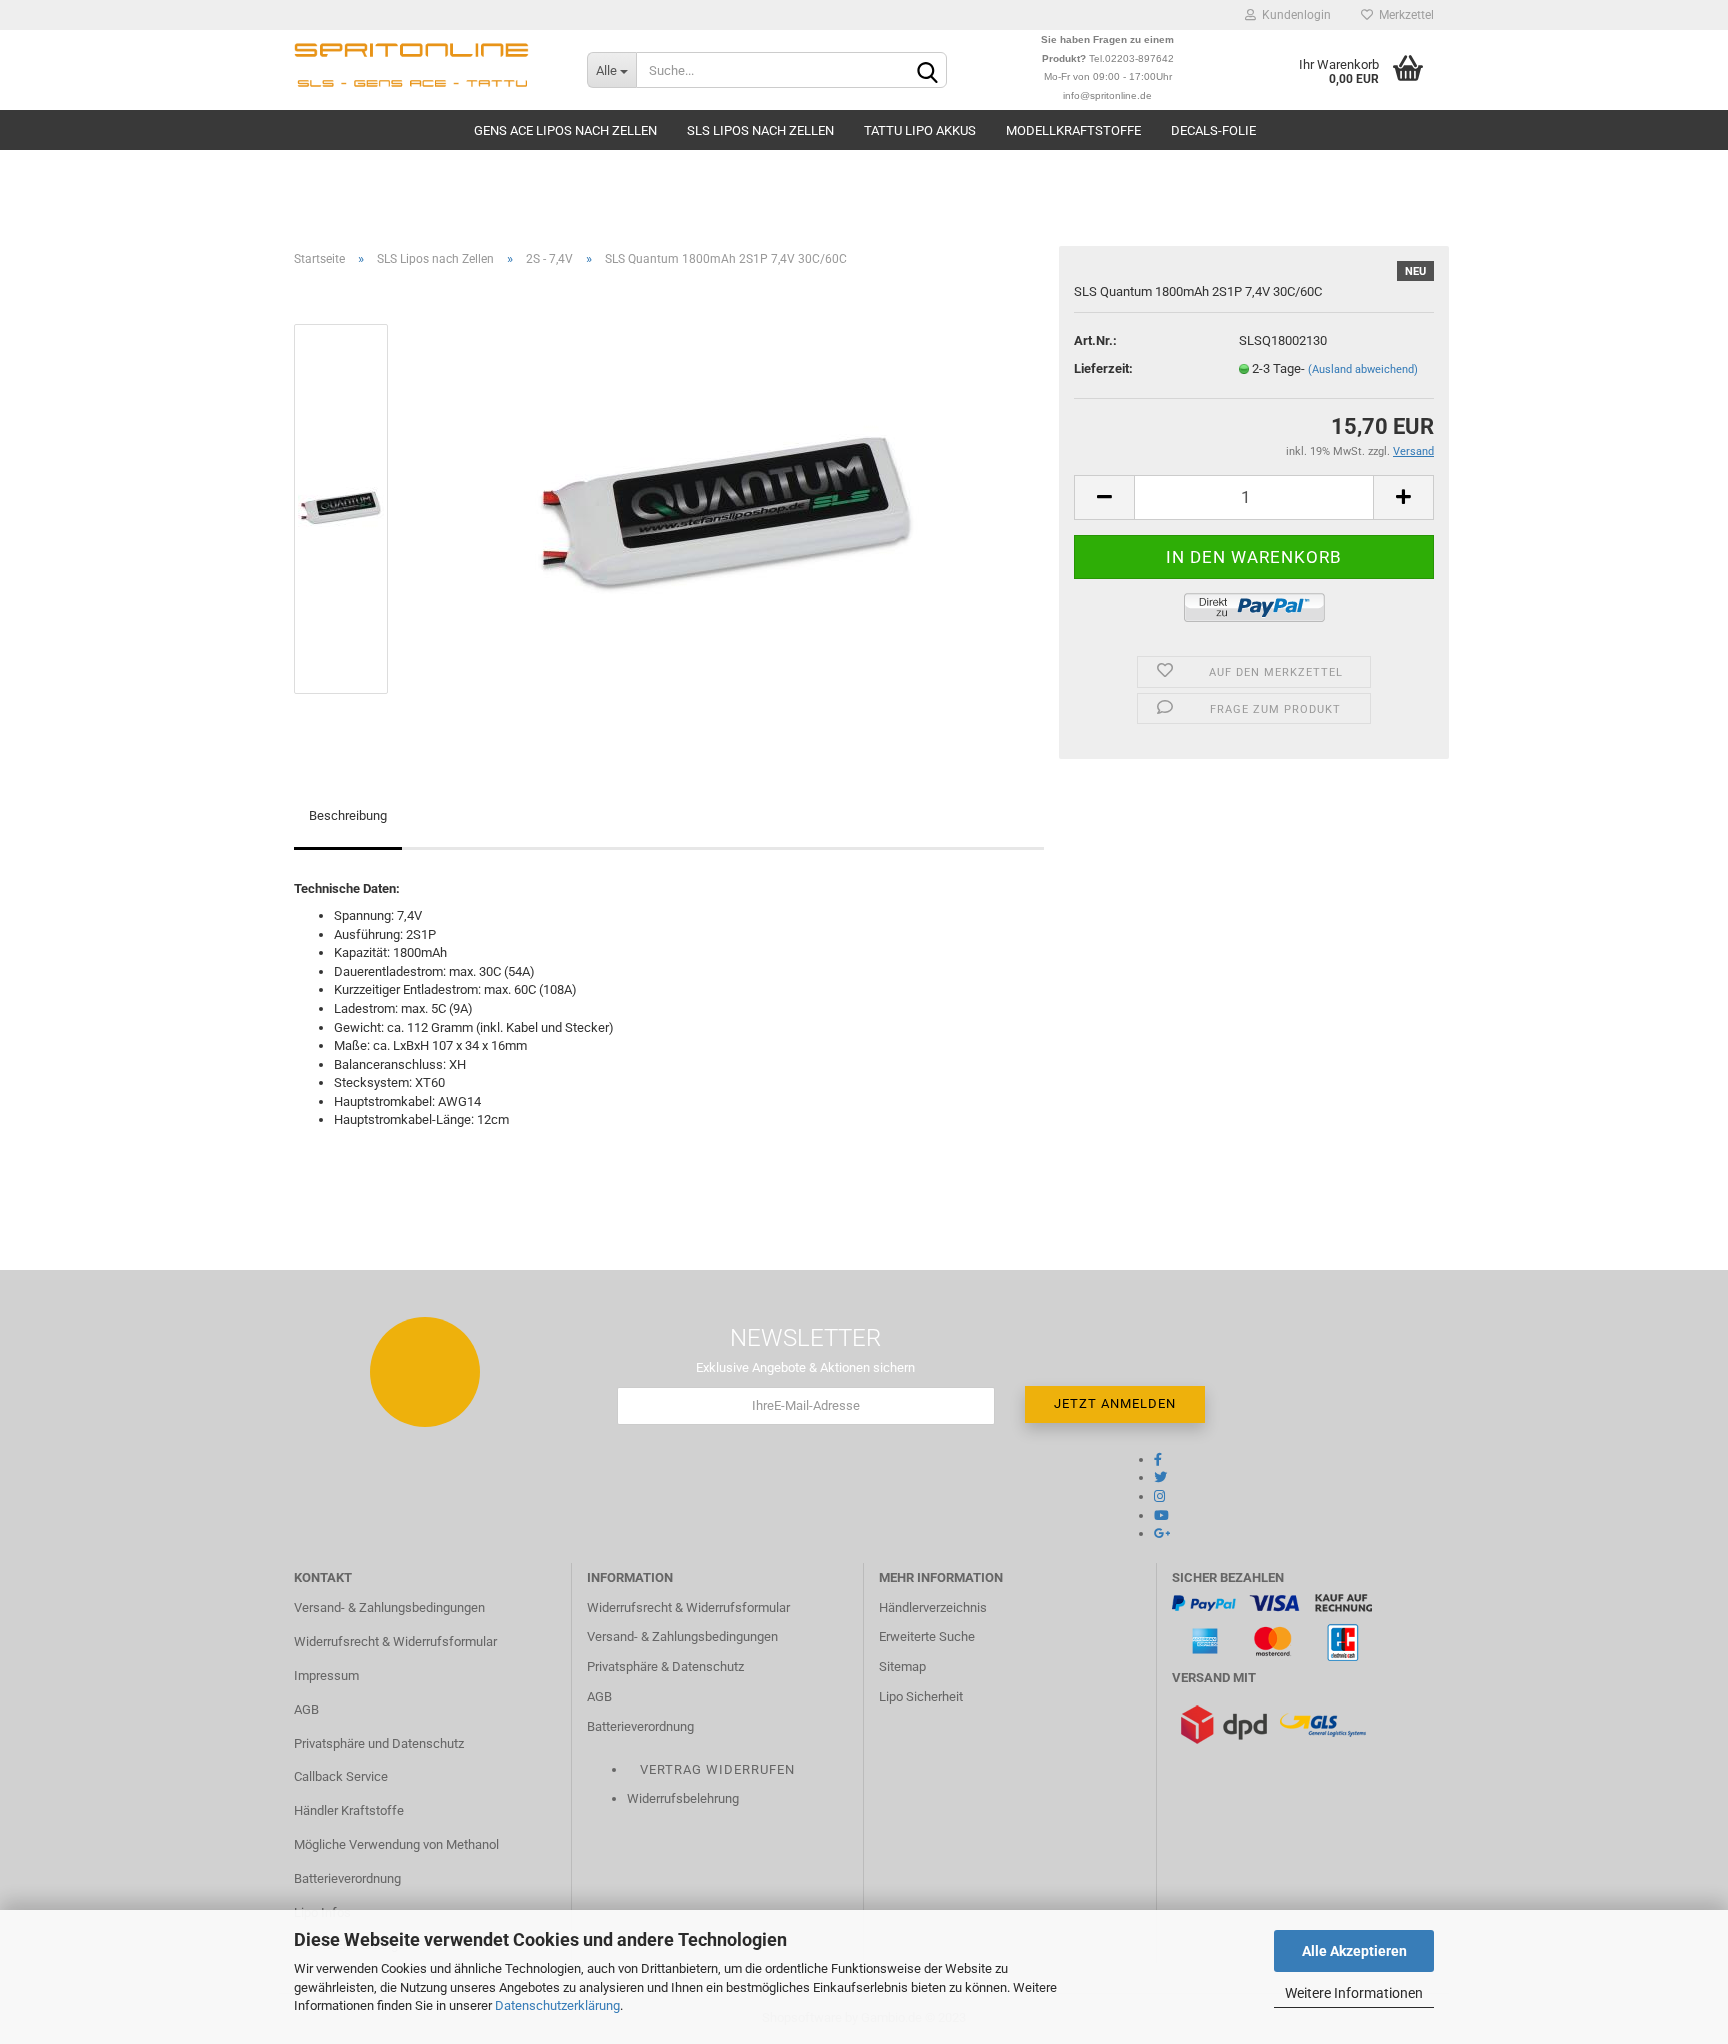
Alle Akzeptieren (1354, 1951)
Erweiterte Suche (927, 1636)
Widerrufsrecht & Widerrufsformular (395, 1641)
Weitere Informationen (1354, 1993)
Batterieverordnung (347, 1878)
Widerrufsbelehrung (683, 1798)
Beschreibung (348, 815)
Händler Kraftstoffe (349, 1810)
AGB (306, 1709)
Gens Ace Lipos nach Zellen (565, 130)
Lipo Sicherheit (921, 1696)
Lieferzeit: (1103, 368)
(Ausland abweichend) (1363, 369)
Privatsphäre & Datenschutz (665, 1666)
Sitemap (902, 1666)
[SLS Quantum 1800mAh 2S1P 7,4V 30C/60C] (727, 507)
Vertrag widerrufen (717, 1769)
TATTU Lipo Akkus (920, 130)
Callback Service (341, 1776)
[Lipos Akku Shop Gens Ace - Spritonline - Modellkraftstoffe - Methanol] (425, 70)
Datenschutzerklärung (557, 2005)
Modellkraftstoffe (1073, 130)
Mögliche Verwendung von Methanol (396, 1844)
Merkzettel (1403, 15)
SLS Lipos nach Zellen (760, 130)
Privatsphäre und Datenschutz (379, 1743)
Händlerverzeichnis (933, 1607)
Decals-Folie (1213, 130)
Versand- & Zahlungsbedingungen (389, 1607)
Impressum (326, 1675)
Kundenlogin (1293, 15)
